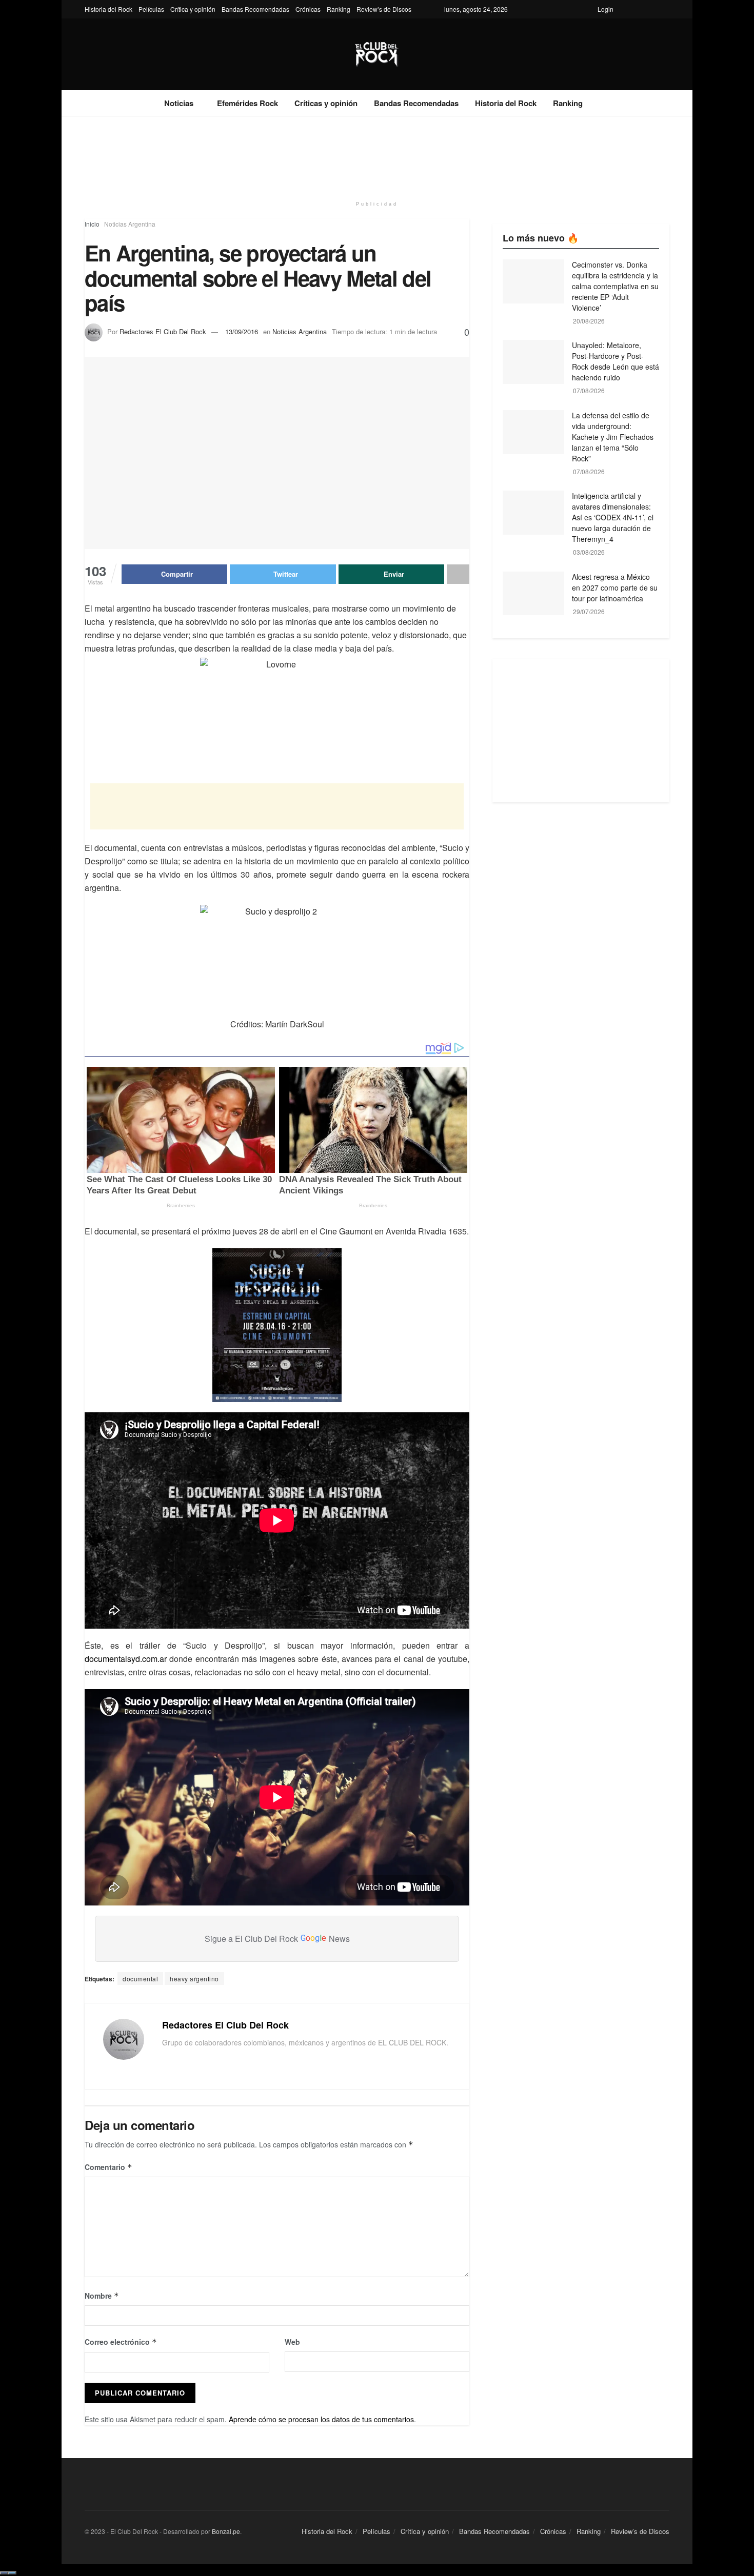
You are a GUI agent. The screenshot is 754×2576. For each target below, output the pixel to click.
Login (606, 9)
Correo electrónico (121, 2342)
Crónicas (308, 9)
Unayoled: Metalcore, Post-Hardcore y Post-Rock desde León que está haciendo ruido (616, 361)
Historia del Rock (108, 9)
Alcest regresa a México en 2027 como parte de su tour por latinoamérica (615, 587)
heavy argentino (194, 1979)
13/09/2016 (242, 331)
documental (140, 1979)
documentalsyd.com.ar (126, 1659)
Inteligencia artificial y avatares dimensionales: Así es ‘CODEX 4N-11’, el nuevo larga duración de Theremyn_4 (613, 517)
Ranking (339, 9)
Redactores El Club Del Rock (163, 331)
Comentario (108, 2167)
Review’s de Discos (384, 9)
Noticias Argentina (130, 224)
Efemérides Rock (247, 103)
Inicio (92, 224)
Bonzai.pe (226, 2531)
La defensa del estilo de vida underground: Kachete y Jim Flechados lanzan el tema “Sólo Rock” (613, 437)
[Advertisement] (377, 155)
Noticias (179, 103)
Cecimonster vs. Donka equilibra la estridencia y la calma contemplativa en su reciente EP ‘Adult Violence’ (615, 286)
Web (292, 2342)
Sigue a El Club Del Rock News (277, 1939)
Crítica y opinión (193, 9)
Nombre (102, 2296)
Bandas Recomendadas (255, 9)
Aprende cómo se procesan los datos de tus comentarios (321, 2419)
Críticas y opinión (326, 103)
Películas (151, 9)
